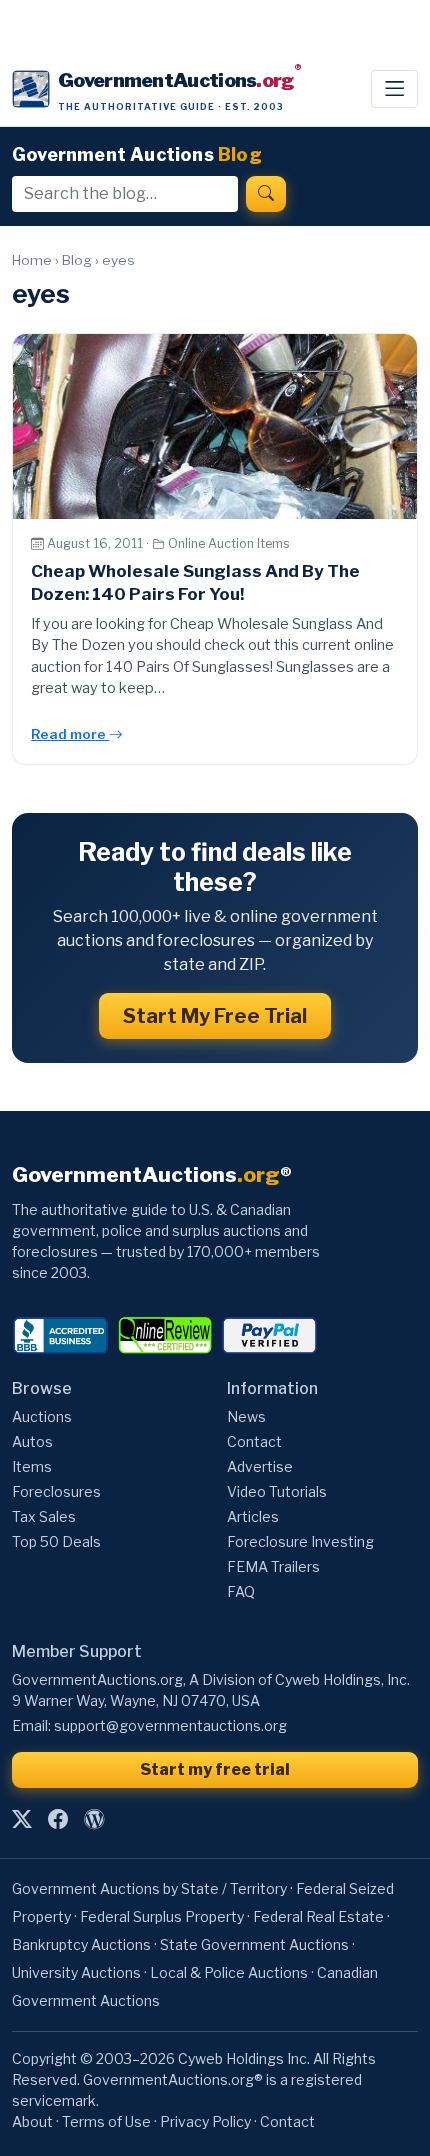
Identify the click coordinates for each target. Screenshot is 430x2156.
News (246, 1416)
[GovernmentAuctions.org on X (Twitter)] (22, 1819)
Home (32, 260)
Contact (254, 1441)
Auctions (42, 1416)
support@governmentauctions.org (170, 1725)
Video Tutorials (277, 1491)
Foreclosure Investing (300, 1541)
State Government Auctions (254, 1944)
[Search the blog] (266, 194)
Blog (77, 260)
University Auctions (76, 1972)
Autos (32, 1441)
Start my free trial (215, 1769)
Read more (70, 734)
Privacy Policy (205, 2121)
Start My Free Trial (215, 1016)
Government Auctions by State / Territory (149, 1888)
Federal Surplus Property (162, 1916)
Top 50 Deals (56, 1541)
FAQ (241, 1591)
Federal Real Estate (318, 1916)
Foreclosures (56, 1491)
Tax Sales (44, 1516)
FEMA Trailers (273, 1566)
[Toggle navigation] (394, 89)
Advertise (260, 1466)
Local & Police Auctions (229, 1972)
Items (32, 1466)
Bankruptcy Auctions (81, 1944)
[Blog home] (94, 1819)
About (32, 2121)
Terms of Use (106, 2121)
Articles (253, 1516)
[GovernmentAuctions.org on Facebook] (58, 1819)
